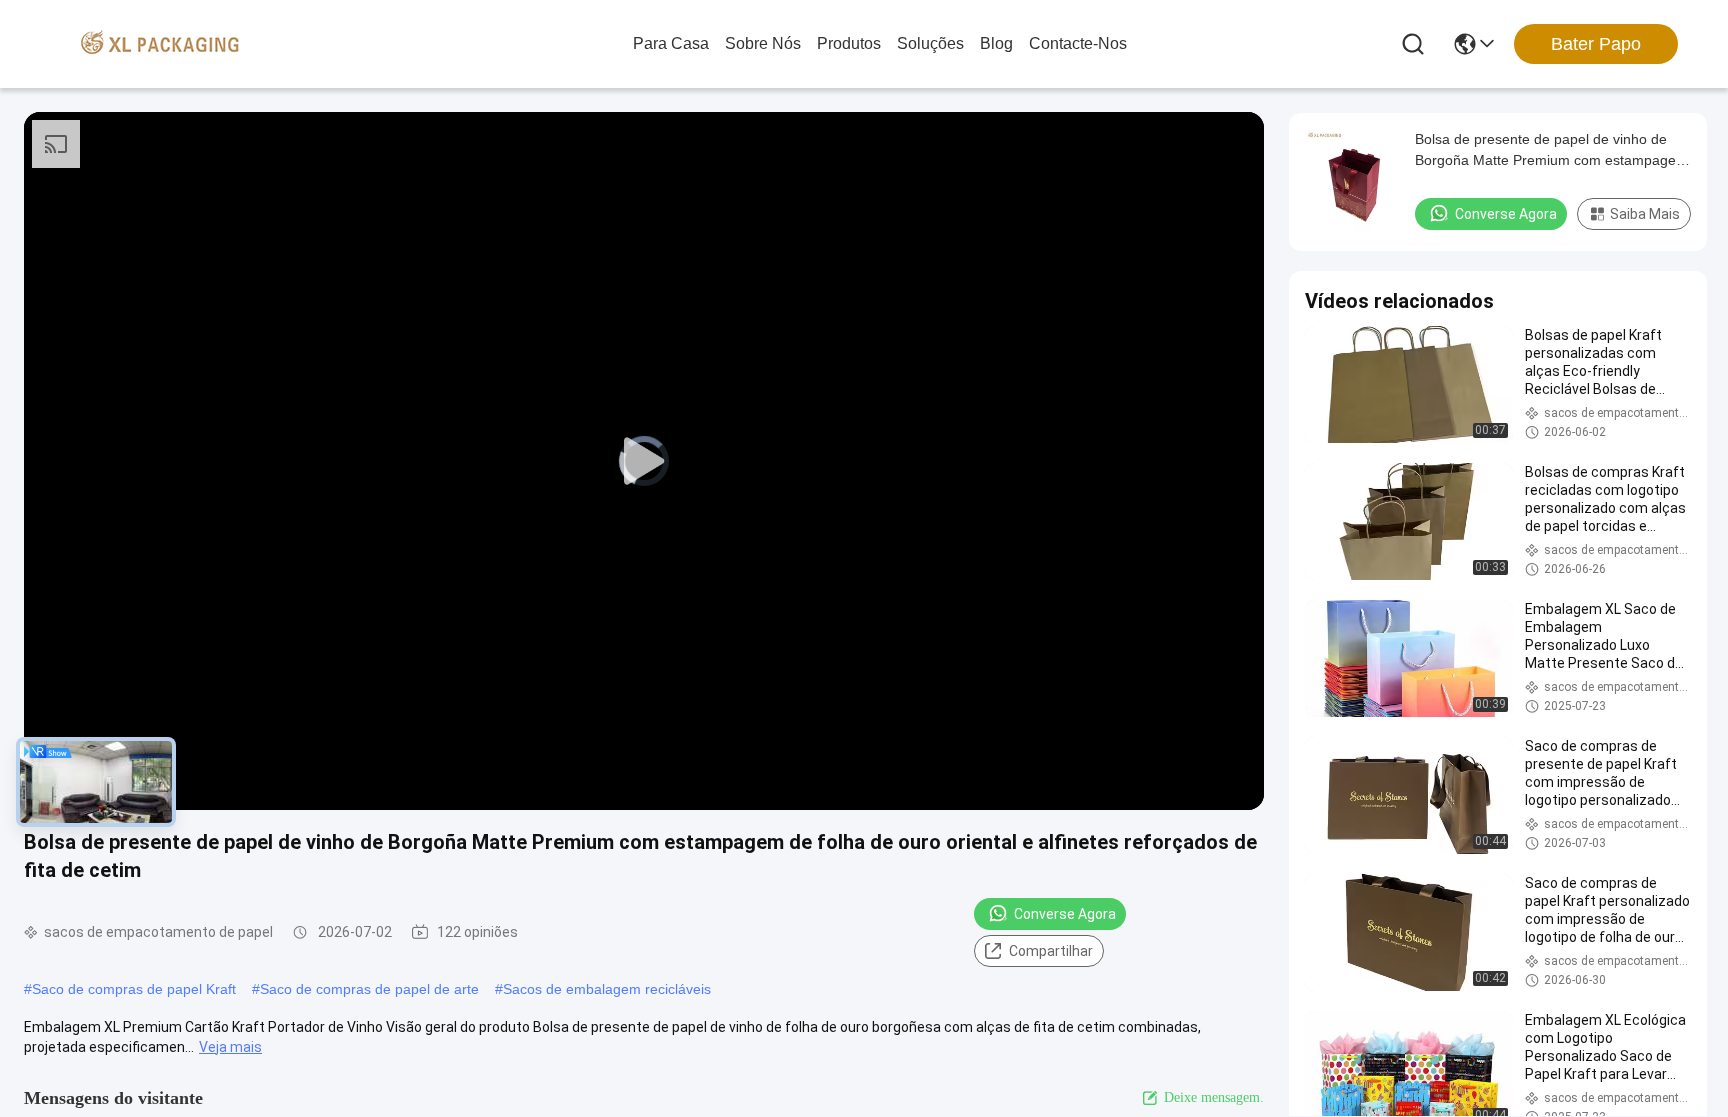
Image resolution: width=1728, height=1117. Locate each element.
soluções (930, 43)
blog (996, 43)
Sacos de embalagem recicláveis (607, 989)
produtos (849, 43)
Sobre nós (763, 43)
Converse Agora (1065, 914)
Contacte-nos (1078, 43)
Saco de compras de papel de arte (369, 989)
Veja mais (230, 1047)
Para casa (671, 43)
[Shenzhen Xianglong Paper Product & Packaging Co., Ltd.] (160, 44)
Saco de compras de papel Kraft (134, 989)
